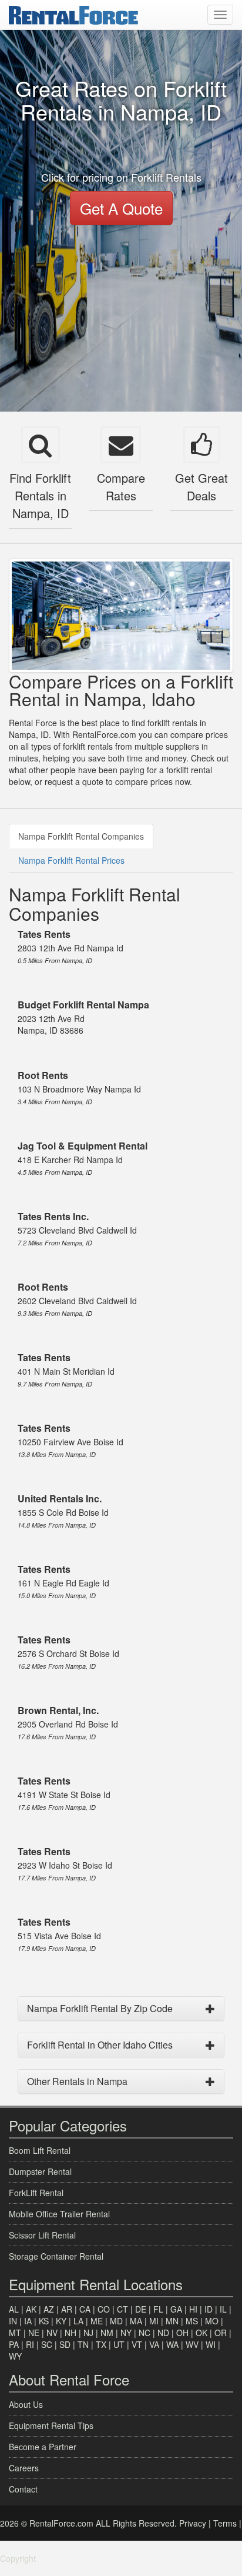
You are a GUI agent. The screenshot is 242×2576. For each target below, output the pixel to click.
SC (47, 2344)
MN (172, 2321)
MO (212, 2321)
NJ (88, 2333)
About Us (26, 2404)
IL (223, 2309)
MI (154, 2321)
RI (30, 2344)
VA (154, 2344)
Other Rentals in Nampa (77, 2081)
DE (141, 2309)
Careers (24, 2468)
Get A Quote (121, 208)
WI (211, 2344)
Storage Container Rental (56, 2256)
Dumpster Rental (40, 2171)
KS (44, 2321)
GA (176, 2309)
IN (13, 2321)
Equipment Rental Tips (51, 2425)
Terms (225, 2523)
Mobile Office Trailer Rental (59, 2214)
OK (201, 2333)
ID (209, 2309)
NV (52, 2333)
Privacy (193, 2523)
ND (163, 2333)
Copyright (18, 2558)
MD (116, 2321)
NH (70, 2333)
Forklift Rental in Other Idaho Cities (100, 2045)
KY (61, 2321)
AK (31, 2309)
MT (15, 2333)
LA (78, 2321)
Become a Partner (43, 2447)
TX (101, 2344)
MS (192, 2321)
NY (126, 2333)
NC (144, 2333)
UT (119, 2344)
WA (172, 2344)
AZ (49, 2309)
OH (182, 2333)
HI (193, 2309)
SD (65, 2344)
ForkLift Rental (36, 2193)
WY (15, 2356)
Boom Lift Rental (40, 2150)
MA (136, 2321)
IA (28, 2321)
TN (83, 2344)
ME (97, 2321)
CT (122, 2309)
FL (158, 2309)
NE (34, 2333)
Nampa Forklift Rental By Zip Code (100, 2008)
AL (14, 2309)
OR (221, 2333)
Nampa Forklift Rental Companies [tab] (81, 836)
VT (137, 2344)
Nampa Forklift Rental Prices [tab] (71, 860)
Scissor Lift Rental (42, 2235)
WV (192, 2344)
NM (107, 2333)
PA (14, 2344)
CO (104, 2309)
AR (67, 2309)
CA (85, 2309)
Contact (23, 2489)
